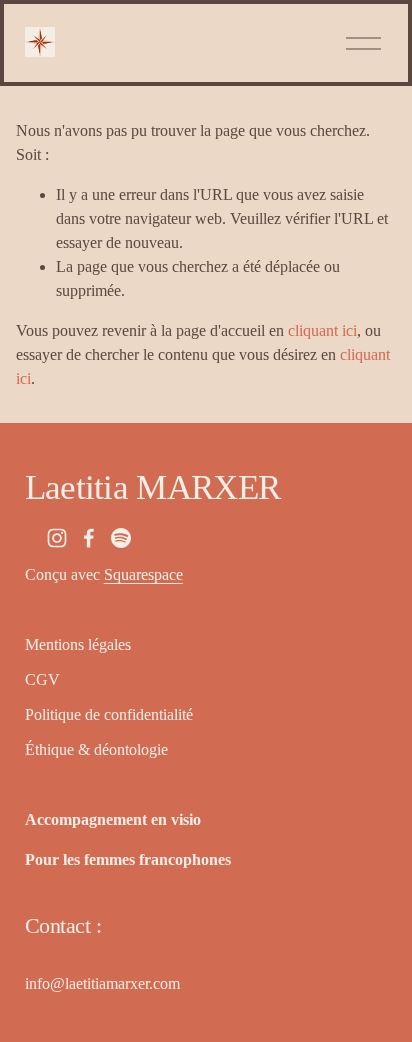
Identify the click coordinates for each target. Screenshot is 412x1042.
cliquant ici (322, 330)
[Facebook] (89, 538)
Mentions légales (78, 644)
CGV (42, 679)
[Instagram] (57, 538)
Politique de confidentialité (109, 714)
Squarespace (143, 574)
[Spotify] (121, 538)
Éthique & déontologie (96, 749)
